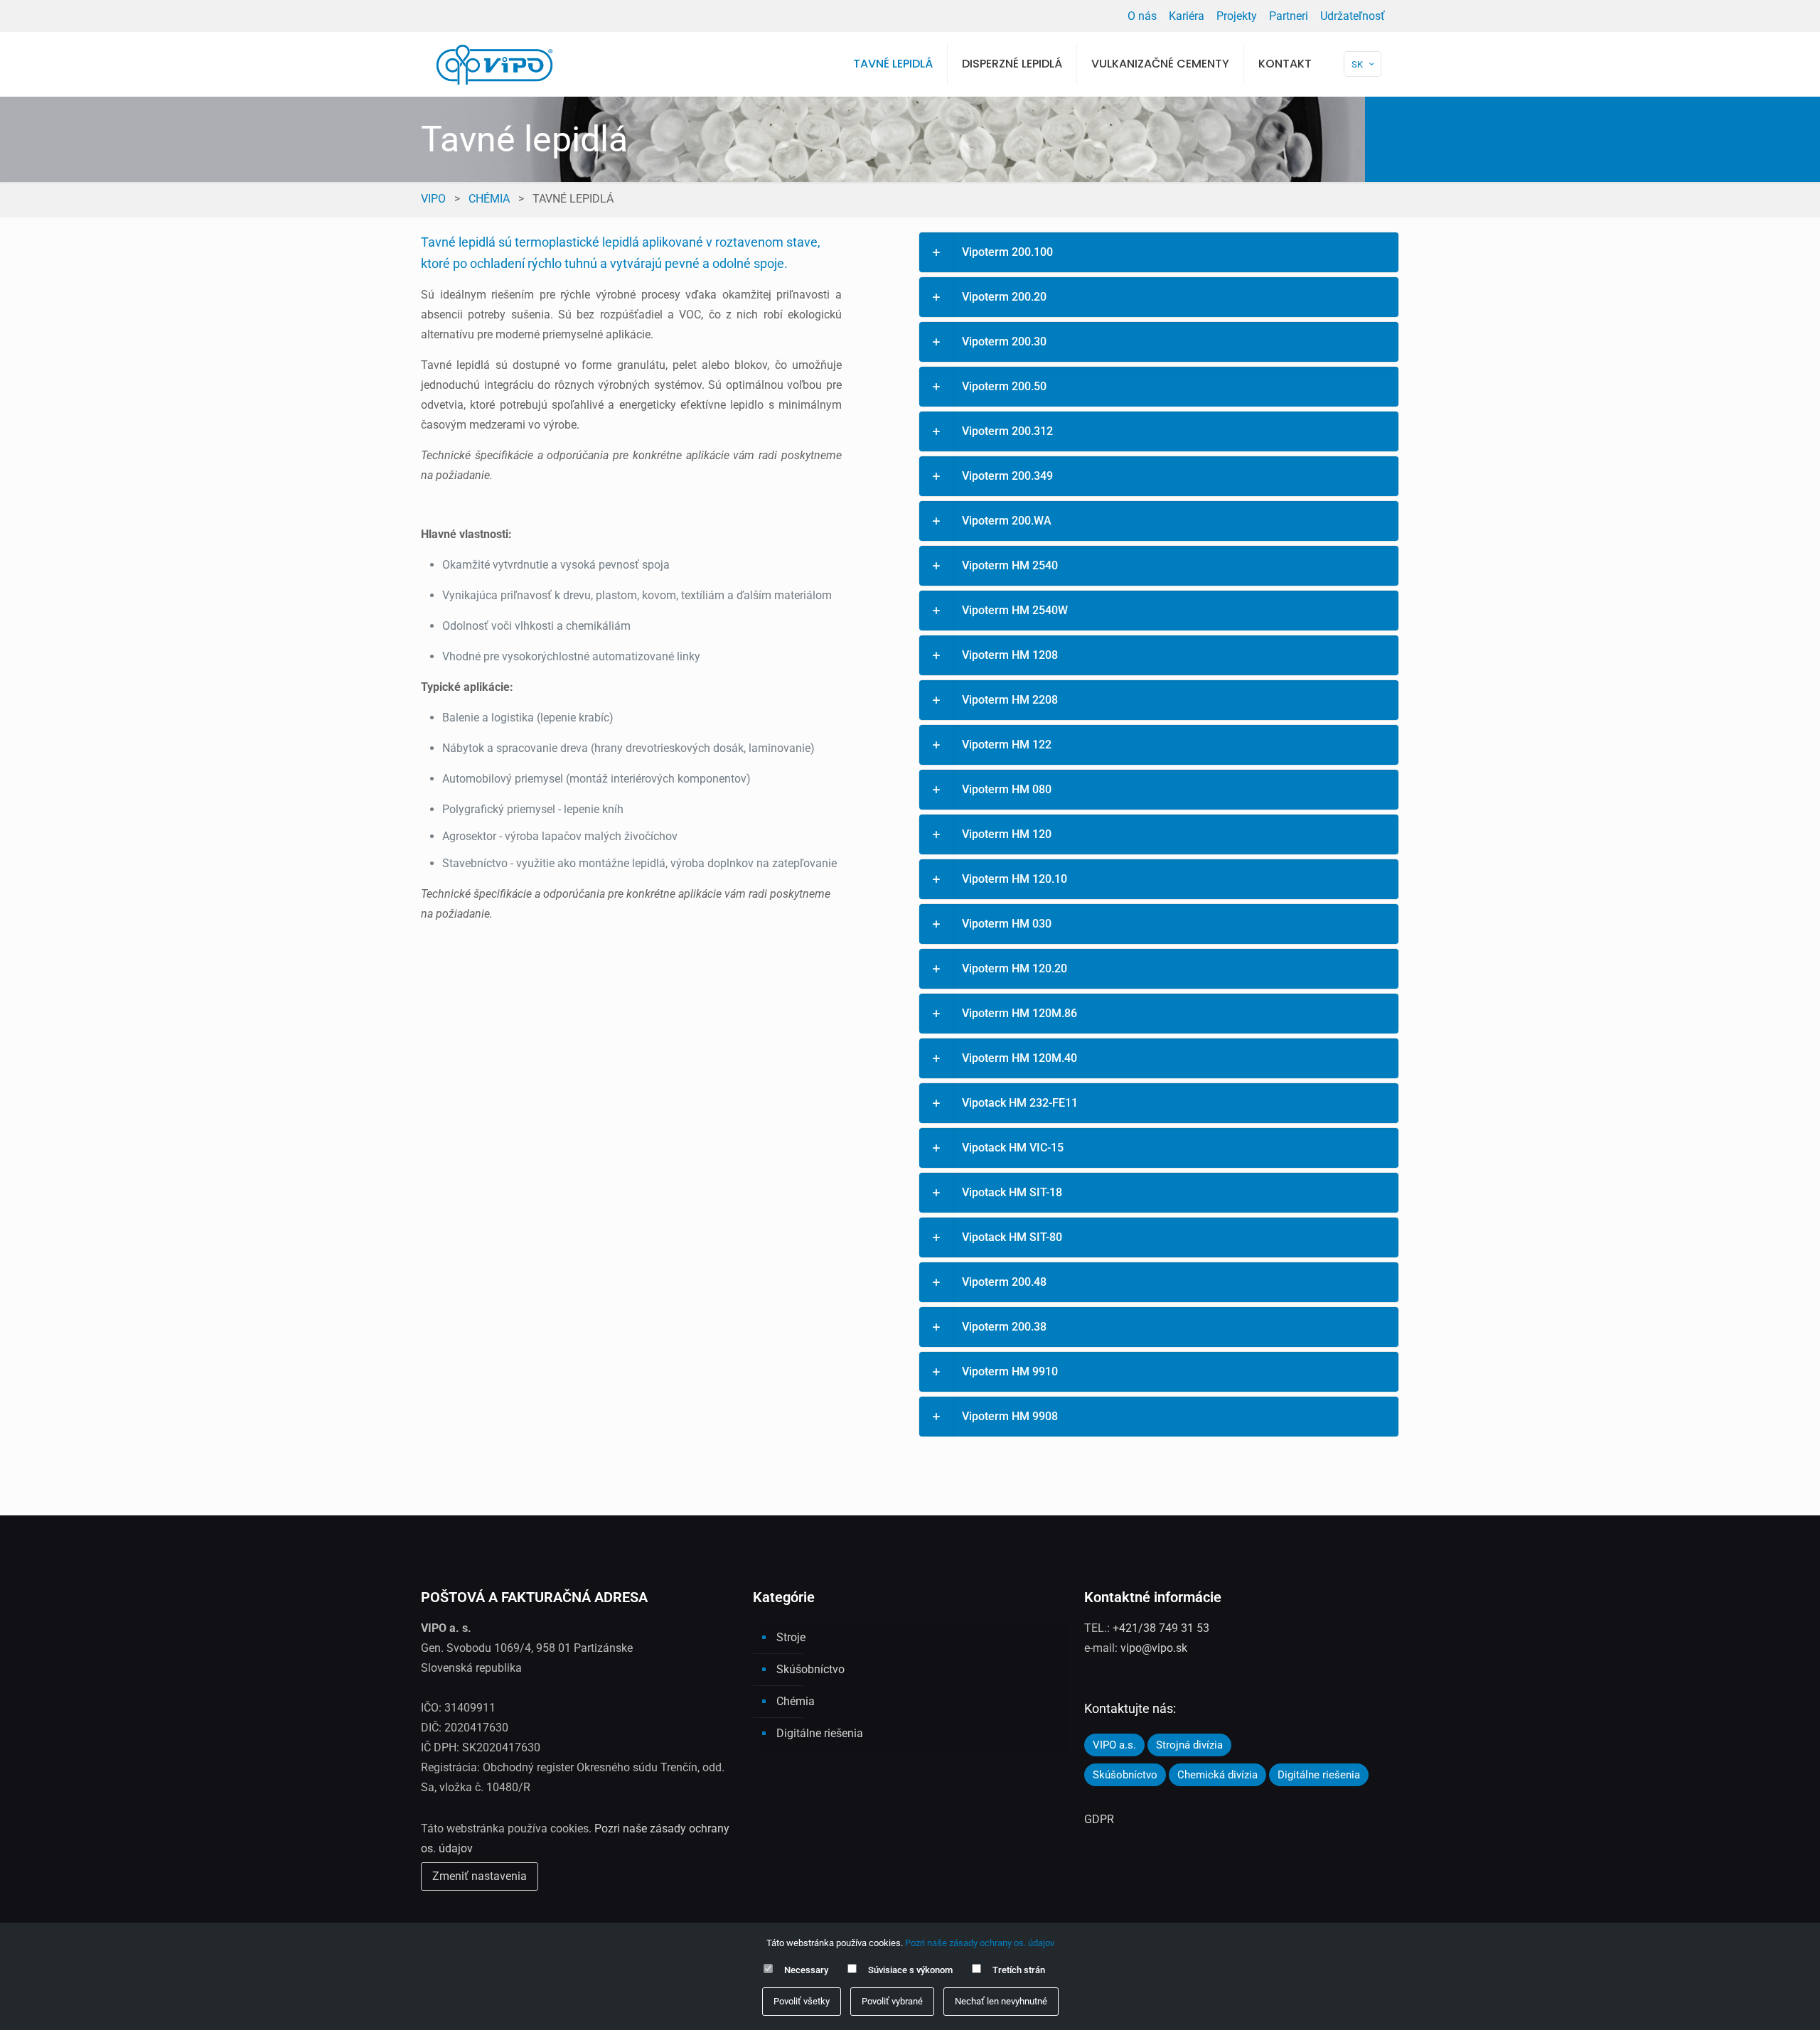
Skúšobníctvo (810, 1669)
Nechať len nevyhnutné (1001, 2001)
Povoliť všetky (802, 2001)
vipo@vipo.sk (1154, 1648)
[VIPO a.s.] (494, 64)
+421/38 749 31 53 (1161, 1628)
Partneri (1289, 16)
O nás (1142, 16)
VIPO (433, 199)
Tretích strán (1019, 1970)
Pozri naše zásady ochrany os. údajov (980, 1943)
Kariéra (1187, 16)
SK (1357, 64)
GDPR (1099, 1819)
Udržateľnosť (1353, 16)
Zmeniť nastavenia (480, 1876)
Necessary (806, 1970)
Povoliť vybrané (892, 2001)
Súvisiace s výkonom (910, 1970)
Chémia (489, 199)
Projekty (1237, 16)
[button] (1159, 252)
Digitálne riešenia (820, 1733)
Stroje (791, 1637)
